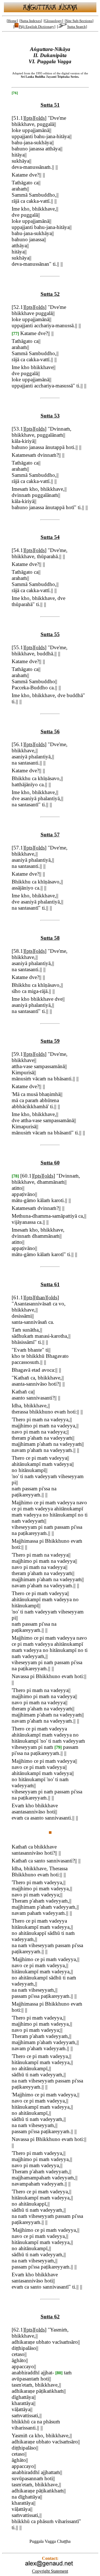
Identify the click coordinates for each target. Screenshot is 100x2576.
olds (40, 118)
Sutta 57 (50, 835)
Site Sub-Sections (79, 21)
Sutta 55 (50, 634)
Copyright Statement (50, 2571)
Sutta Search (77, 27)
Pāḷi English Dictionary (37, 27)
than (40, 1297)
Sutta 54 (50, 537)
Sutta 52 (50, 294)
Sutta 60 (50, 1163)
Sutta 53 (50, 416)
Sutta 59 (50, 1041)
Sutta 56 (50, 732)
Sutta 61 (50, 1284)
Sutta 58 (50, 938)
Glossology (53, 21)
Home (12, 21)
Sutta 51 (50, 105)
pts (29, 118)
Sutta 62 (50, 2317)
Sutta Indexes (31, 21)
